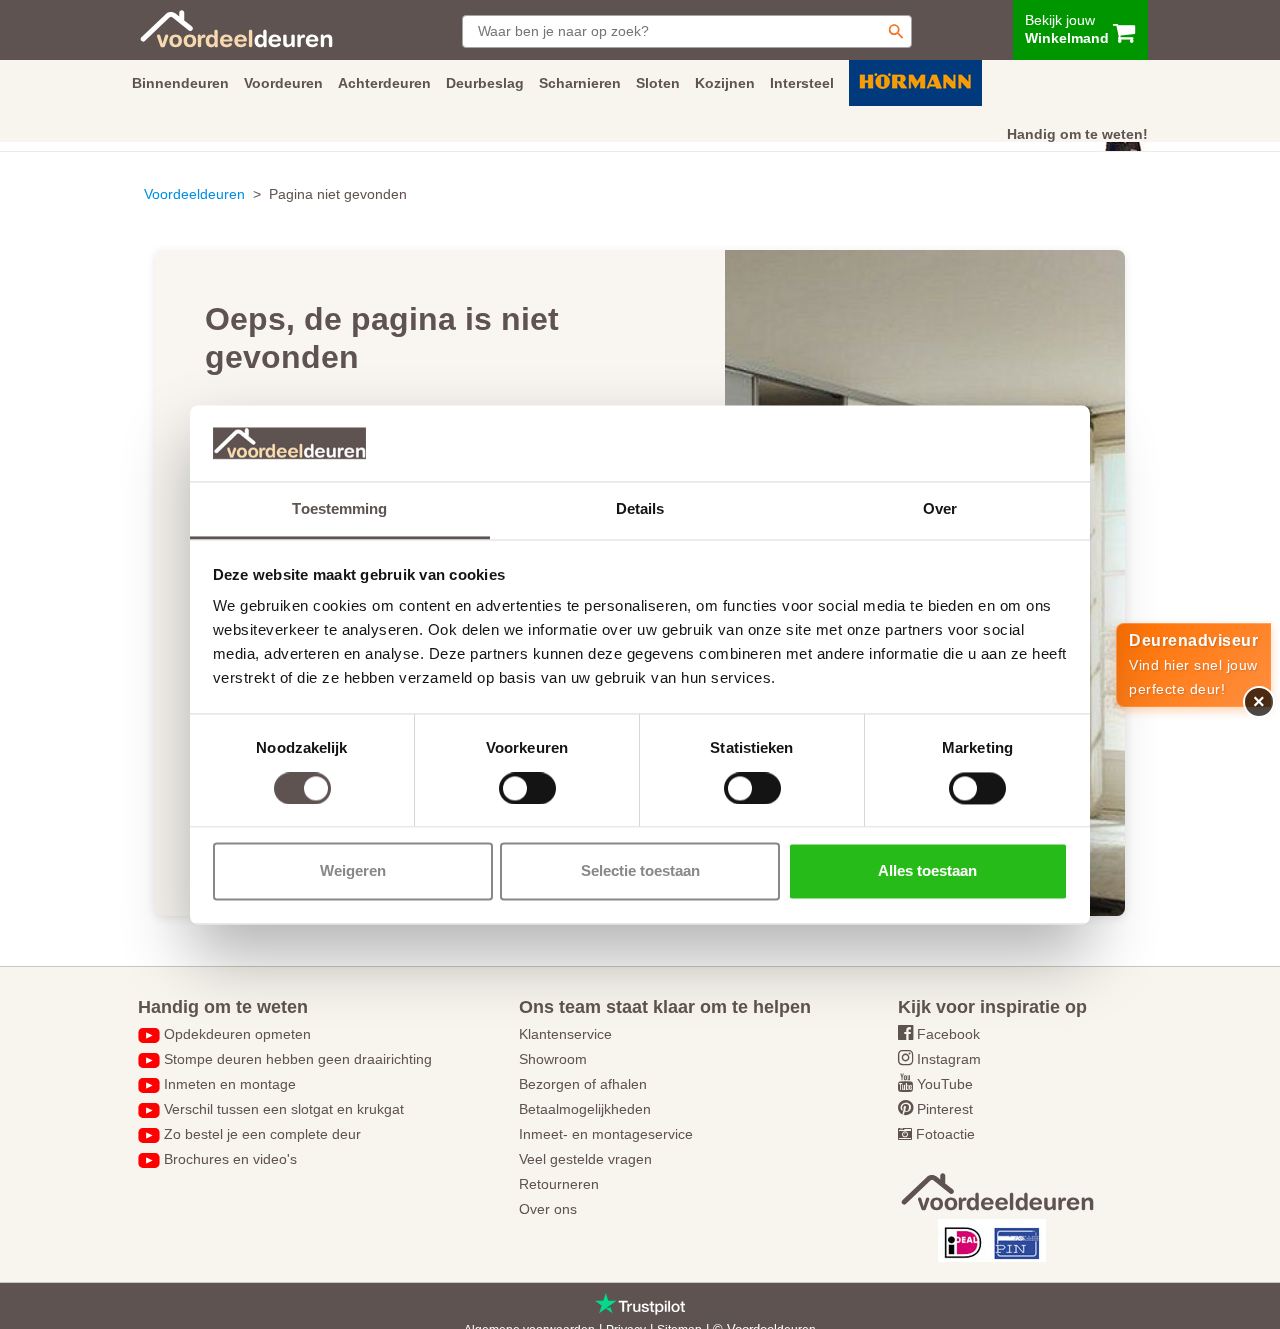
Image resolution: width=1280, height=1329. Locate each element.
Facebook (948, 1034)
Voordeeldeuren (194, 194)
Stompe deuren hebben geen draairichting (298, 1059)
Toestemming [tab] (339, 509)
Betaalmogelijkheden (585, 1109)
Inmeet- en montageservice (606, 1134)
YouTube (945, 1084)
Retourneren (559, 1184)
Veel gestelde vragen (585, 1159)
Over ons (548, 1209)
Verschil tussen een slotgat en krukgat (284, 1109)
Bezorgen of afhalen (583, 1084)
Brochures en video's (230, 1159)
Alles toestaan (927, 871)
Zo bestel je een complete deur (262, 1134)
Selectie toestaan (640, 871)
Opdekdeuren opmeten (237, 1034)
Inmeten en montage (230, 1084)
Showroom (553, 1059)
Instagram (949, 1059)
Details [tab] (640, 509)
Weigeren (353, 871)
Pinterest (945, 1109)
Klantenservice (565, 1034)
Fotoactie (945, 1134)
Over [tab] (940, 509)
